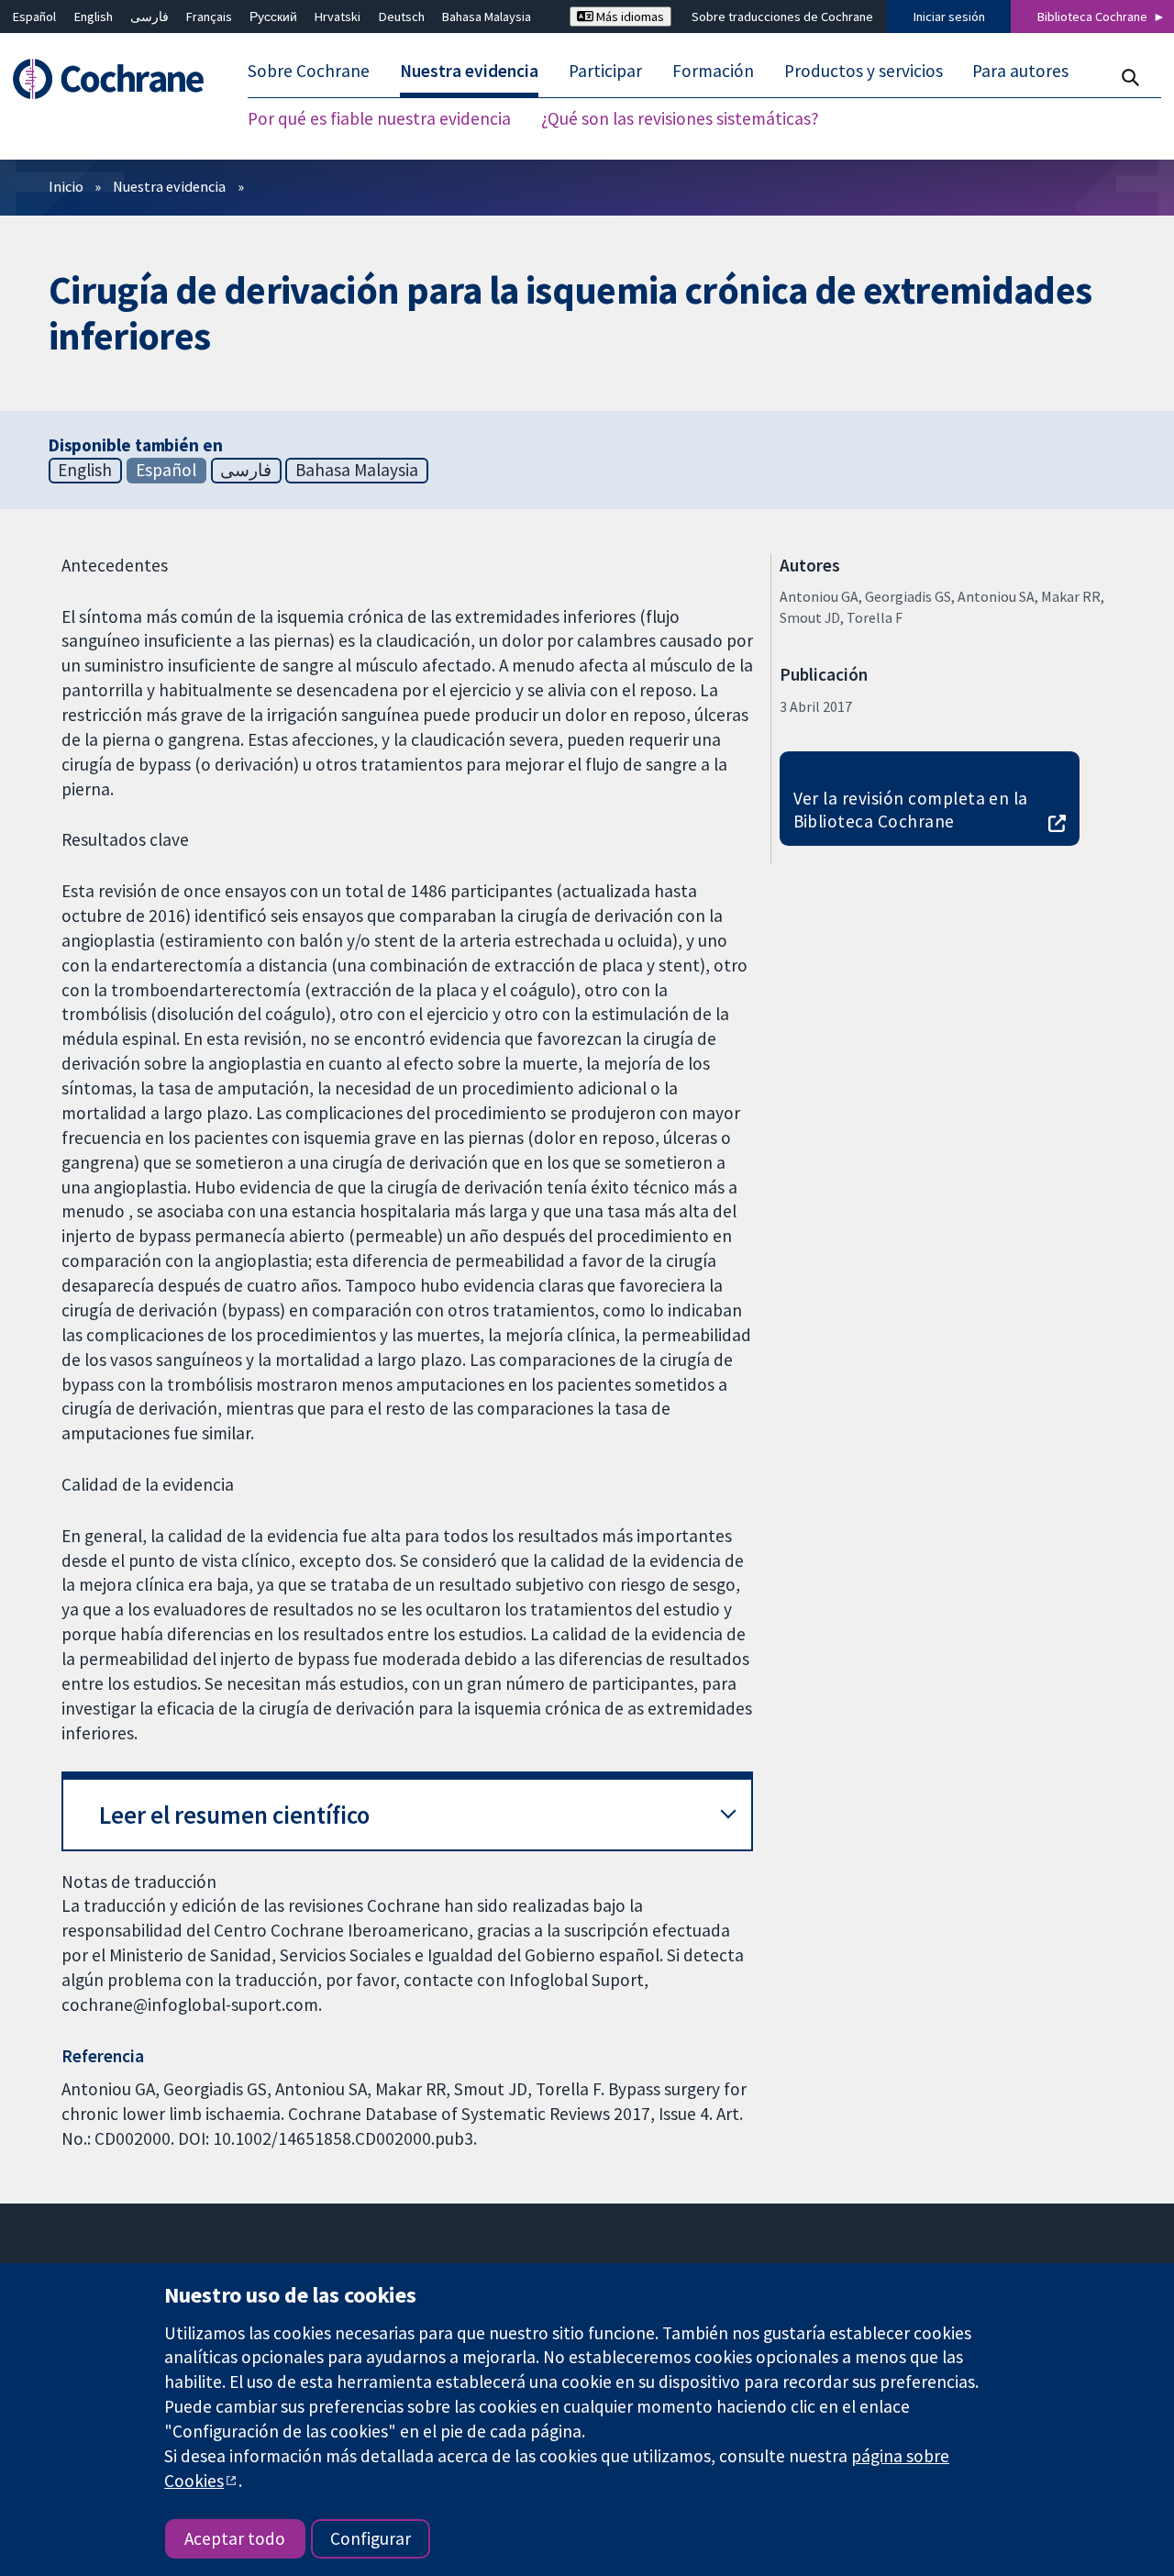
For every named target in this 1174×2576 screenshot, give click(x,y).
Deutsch (402, 17)
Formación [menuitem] (713, 72)
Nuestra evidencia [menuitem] (469, 72)
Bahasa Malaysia (487, 17)
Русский (273, 17)
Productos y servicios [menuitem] (864, 72)
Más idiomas (629, 17)
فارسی (150, 17)
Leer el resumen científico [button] (234, 1815)
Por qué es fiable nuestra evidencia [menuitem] (379, 119)
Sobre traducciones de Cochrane (782, 17)
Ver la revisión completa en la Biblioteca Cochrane (911, 810)
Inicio (66, 186)
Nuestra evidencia (169, 186)
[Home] (117, 79)
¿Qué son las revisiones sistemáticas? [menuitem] (680, 119)
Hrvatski (338, 17)
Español (34, 17)
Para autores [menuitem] (1020, 72)
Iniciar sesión (949, 17)
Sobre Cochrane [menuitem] (309, 72)
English (94, 17)
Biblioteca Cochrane (1092, 17)
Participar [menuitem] (605, 72)
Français (209, 17)
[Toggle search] (1130, 78)
